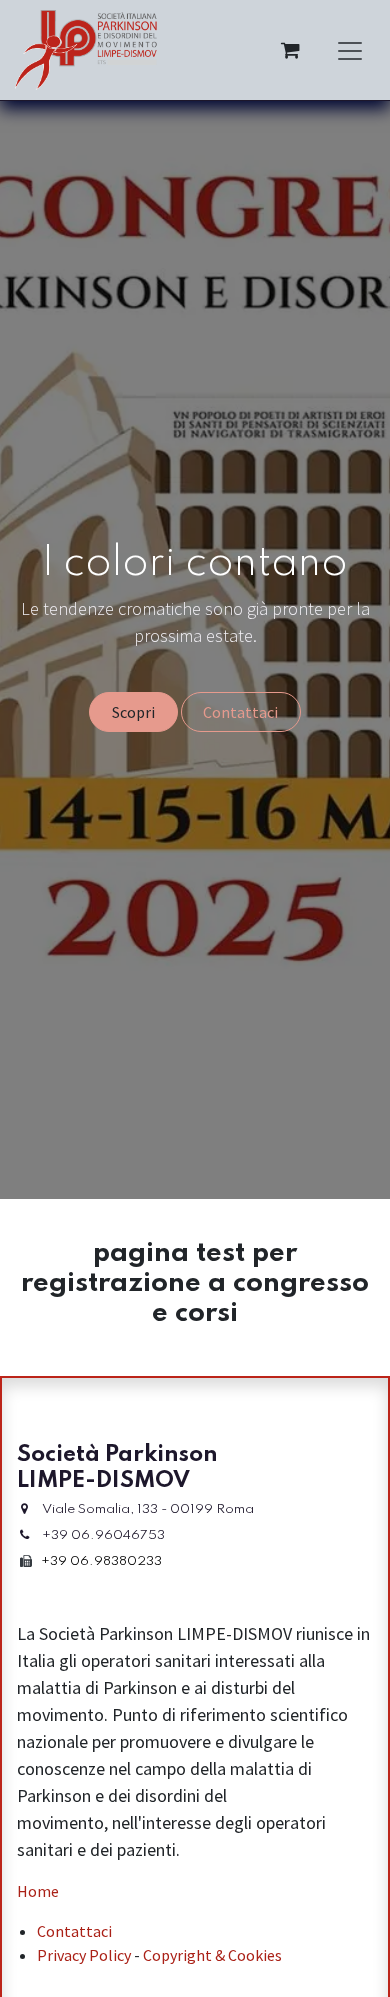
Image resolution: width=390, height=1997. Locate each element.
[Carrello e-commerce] (290, 50)
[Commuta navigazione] (350, 50)
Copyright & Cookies (212, 1955)
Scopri (133, 712)
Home (38, 1891)
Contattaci (240, 712)
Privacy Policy (84, 1955)
